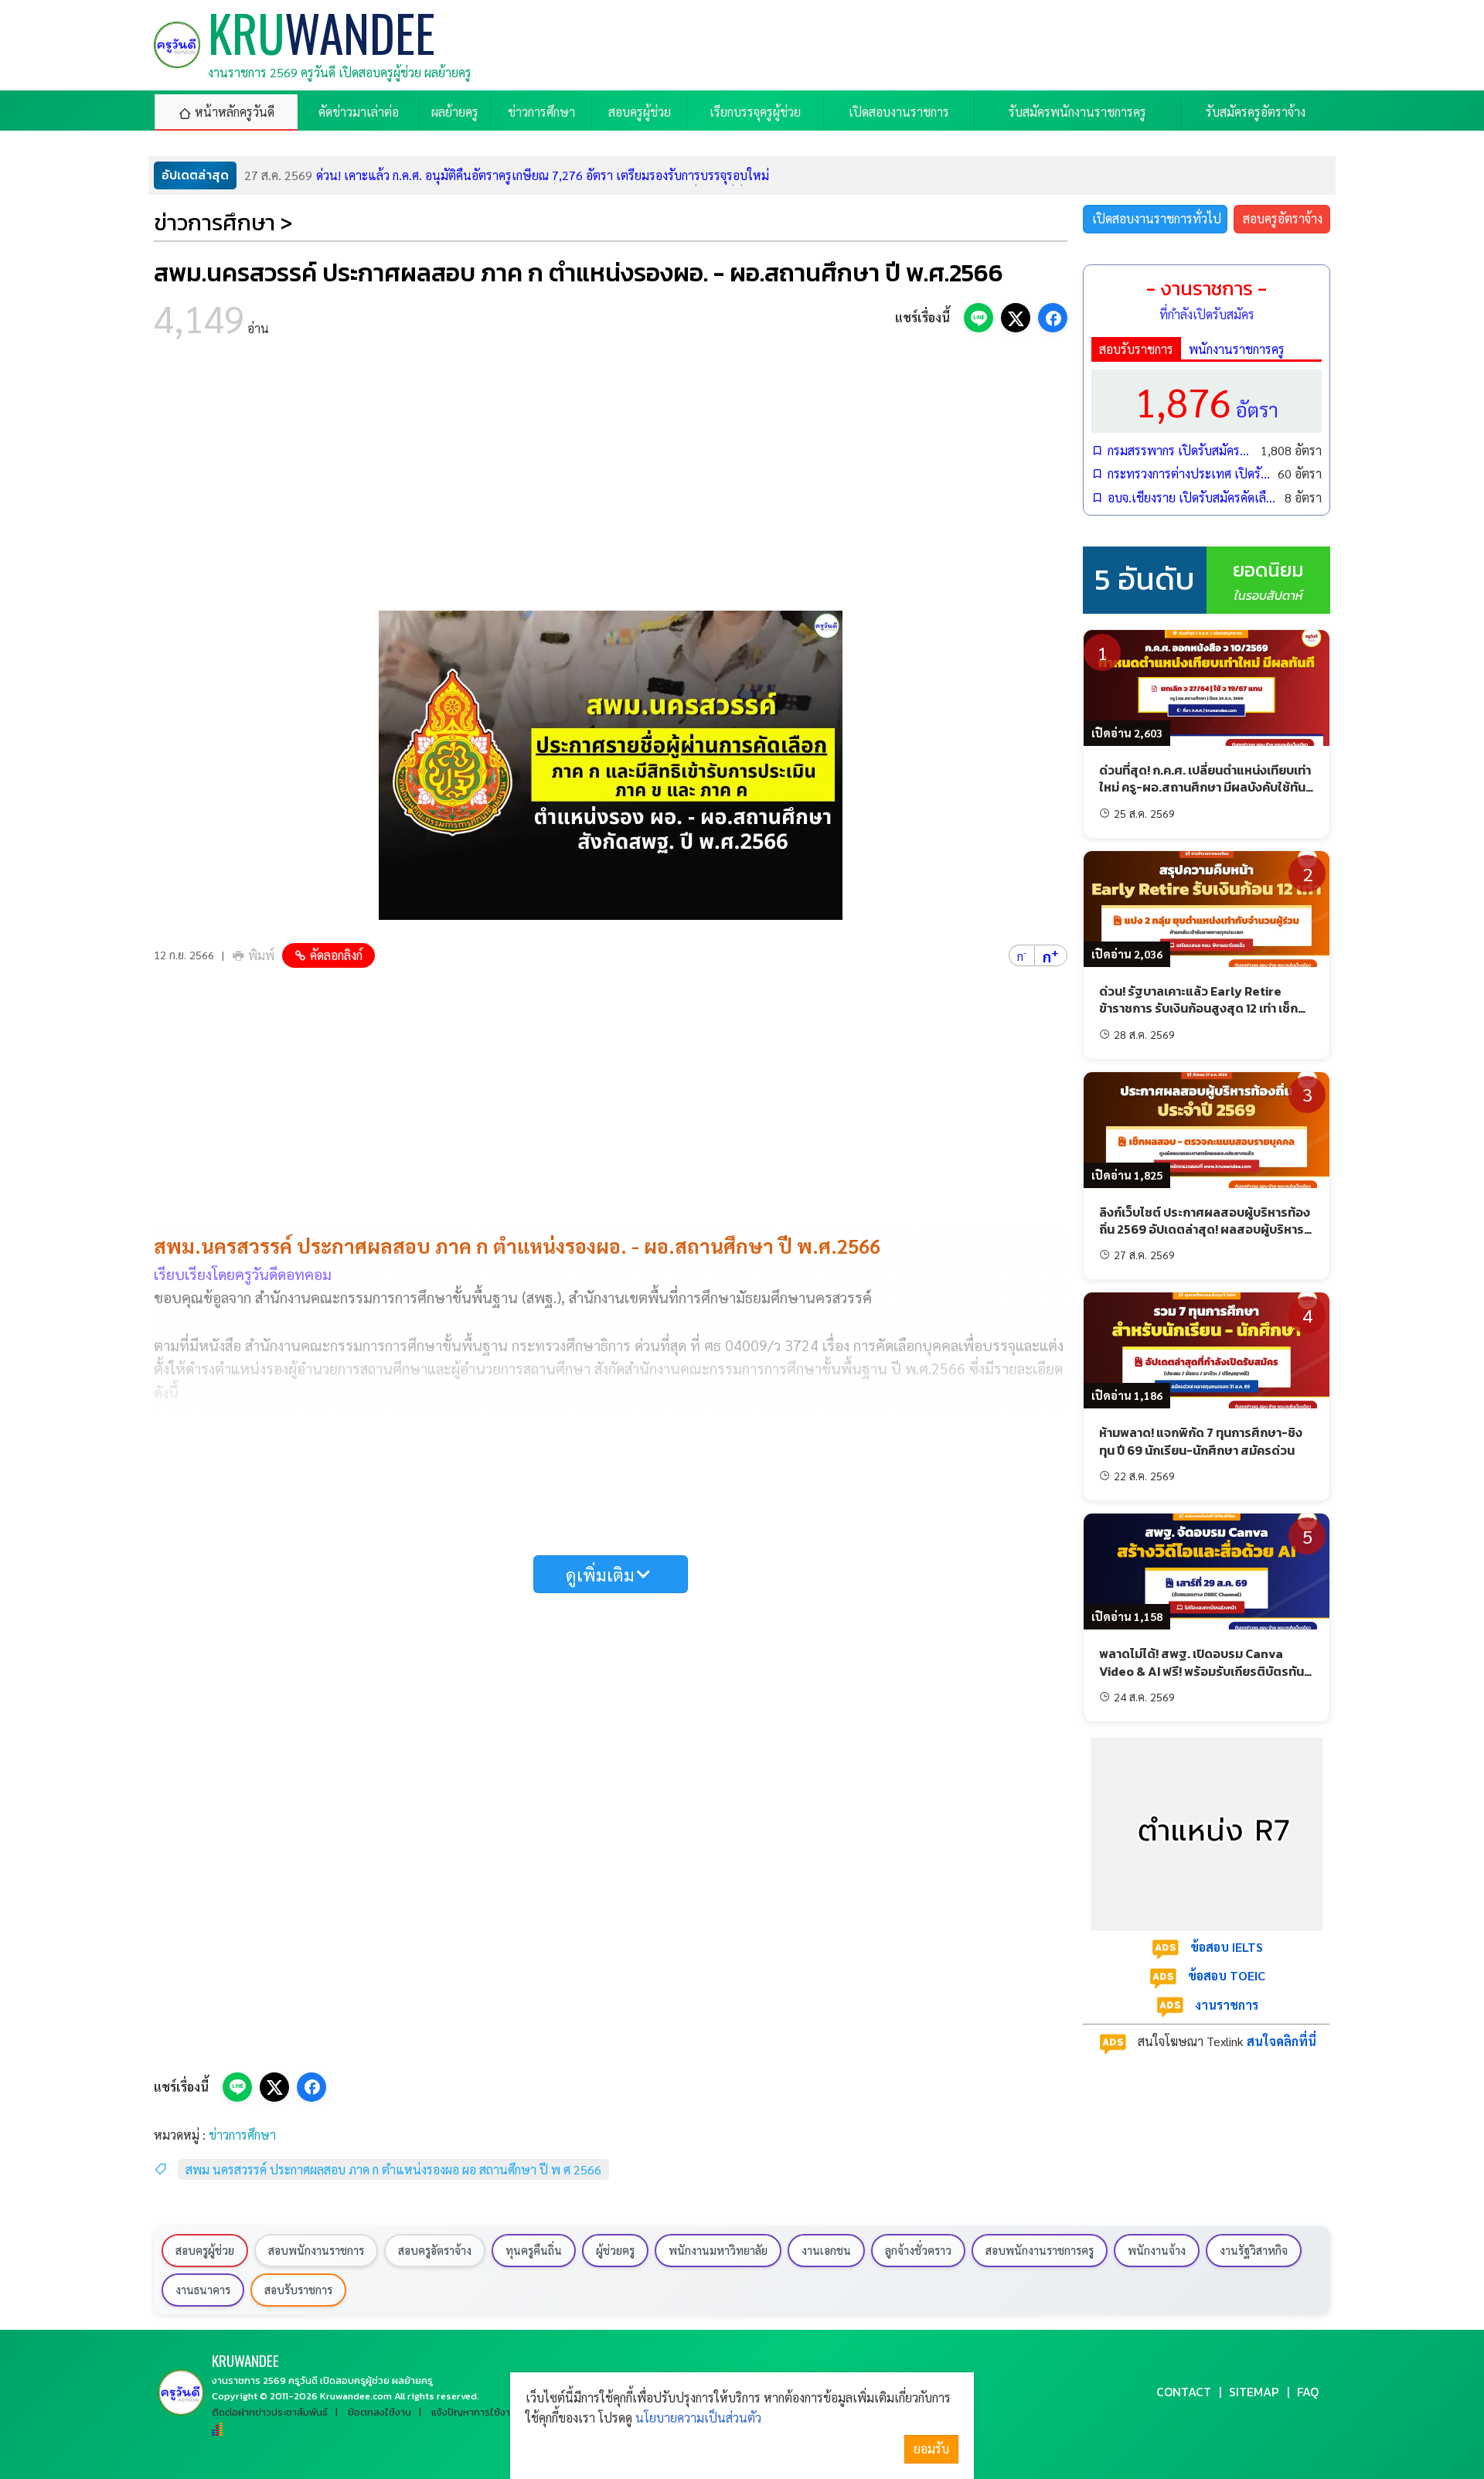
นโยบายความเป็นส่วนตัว (698, 2418)
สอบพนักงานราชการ (316, 2250)
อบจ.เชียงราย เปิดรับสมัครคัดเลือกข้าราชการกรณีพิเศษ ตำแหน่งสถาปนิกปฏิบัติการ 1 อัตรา (1192, 497)
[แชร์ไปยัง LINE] (979, 318)
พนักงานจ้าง (1157, 2250)
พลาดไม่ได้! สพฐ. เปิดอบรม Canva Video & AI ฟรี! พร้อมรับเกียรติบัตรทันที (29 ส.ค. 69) (1205, 1671)
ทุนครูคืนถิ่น (534, 2250)
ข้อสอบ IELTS (1227, 1947)
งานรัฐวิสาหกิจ (1254, 2250)
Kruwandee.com (356, 2396)
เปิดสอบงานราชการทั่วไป (1157, 218)
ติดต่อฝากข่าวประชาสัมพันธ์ (270, 2412)
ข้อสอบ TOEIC (1227, 1975)
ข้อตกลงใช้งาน (380, 2412)
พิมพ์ (261, 955)
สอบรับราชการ (1136, 349)
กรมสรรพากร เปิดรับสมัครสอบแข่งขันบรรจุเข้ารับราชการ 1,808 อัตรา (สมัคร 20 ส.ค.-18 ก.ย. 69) (1180, 450)
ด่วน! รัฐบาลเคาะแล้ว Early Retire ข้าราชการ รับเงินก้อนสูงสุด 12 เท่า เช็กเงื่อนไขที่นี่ (1198, 1008)
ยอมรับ (931, 2448)
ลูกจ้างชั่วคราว (918, 2250)
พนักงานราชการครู (1237, 349)
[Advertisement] (611, 479)
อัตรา (1207, 401)
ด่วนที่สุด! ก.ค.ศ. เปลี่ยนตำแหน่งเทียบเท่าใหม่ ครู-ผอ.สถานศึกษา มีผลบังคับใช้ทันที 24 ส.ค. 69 (1206, 787)
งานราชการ (1227, 2005)
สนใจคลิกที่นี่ (1281, 2041)
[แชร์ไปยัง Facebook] (1053, 318)
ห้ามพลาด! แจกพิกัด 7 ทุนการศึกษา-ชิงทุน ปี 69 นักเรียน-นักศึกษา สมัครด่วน (1201, 1441)
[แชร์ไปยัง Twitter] (1016, 318)
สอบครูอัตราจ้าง (1283, 218)
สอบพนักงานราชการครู (1040, 2250)
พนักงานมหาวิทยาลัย (718, 2250)
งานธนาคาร (203, 2290)
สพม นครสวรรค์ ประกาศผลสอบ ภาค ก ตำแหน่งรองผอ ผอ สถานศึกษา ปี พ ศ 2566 (393, 2169)
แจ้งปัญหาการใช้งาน (474, 2412)
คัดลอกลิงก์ (336, 955)
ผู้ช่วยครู (615, 2250)
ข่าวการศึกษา (242, 2135)
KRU (245, 2360)
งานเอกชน (826, 2250)
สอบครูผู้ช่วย (205, 2250)
